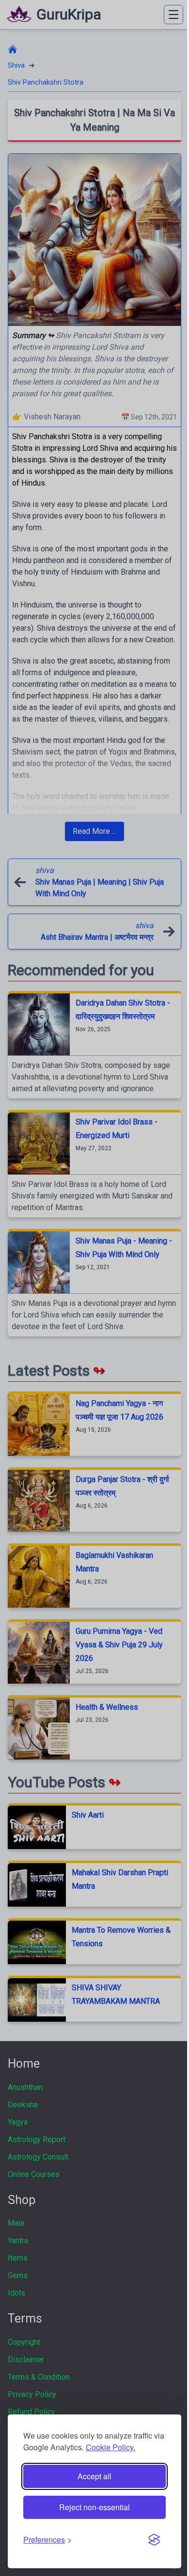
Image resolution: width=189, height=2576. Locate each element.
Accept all (94, 2476)
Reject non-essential (94, 2507)
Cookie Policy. (110, 2447)
